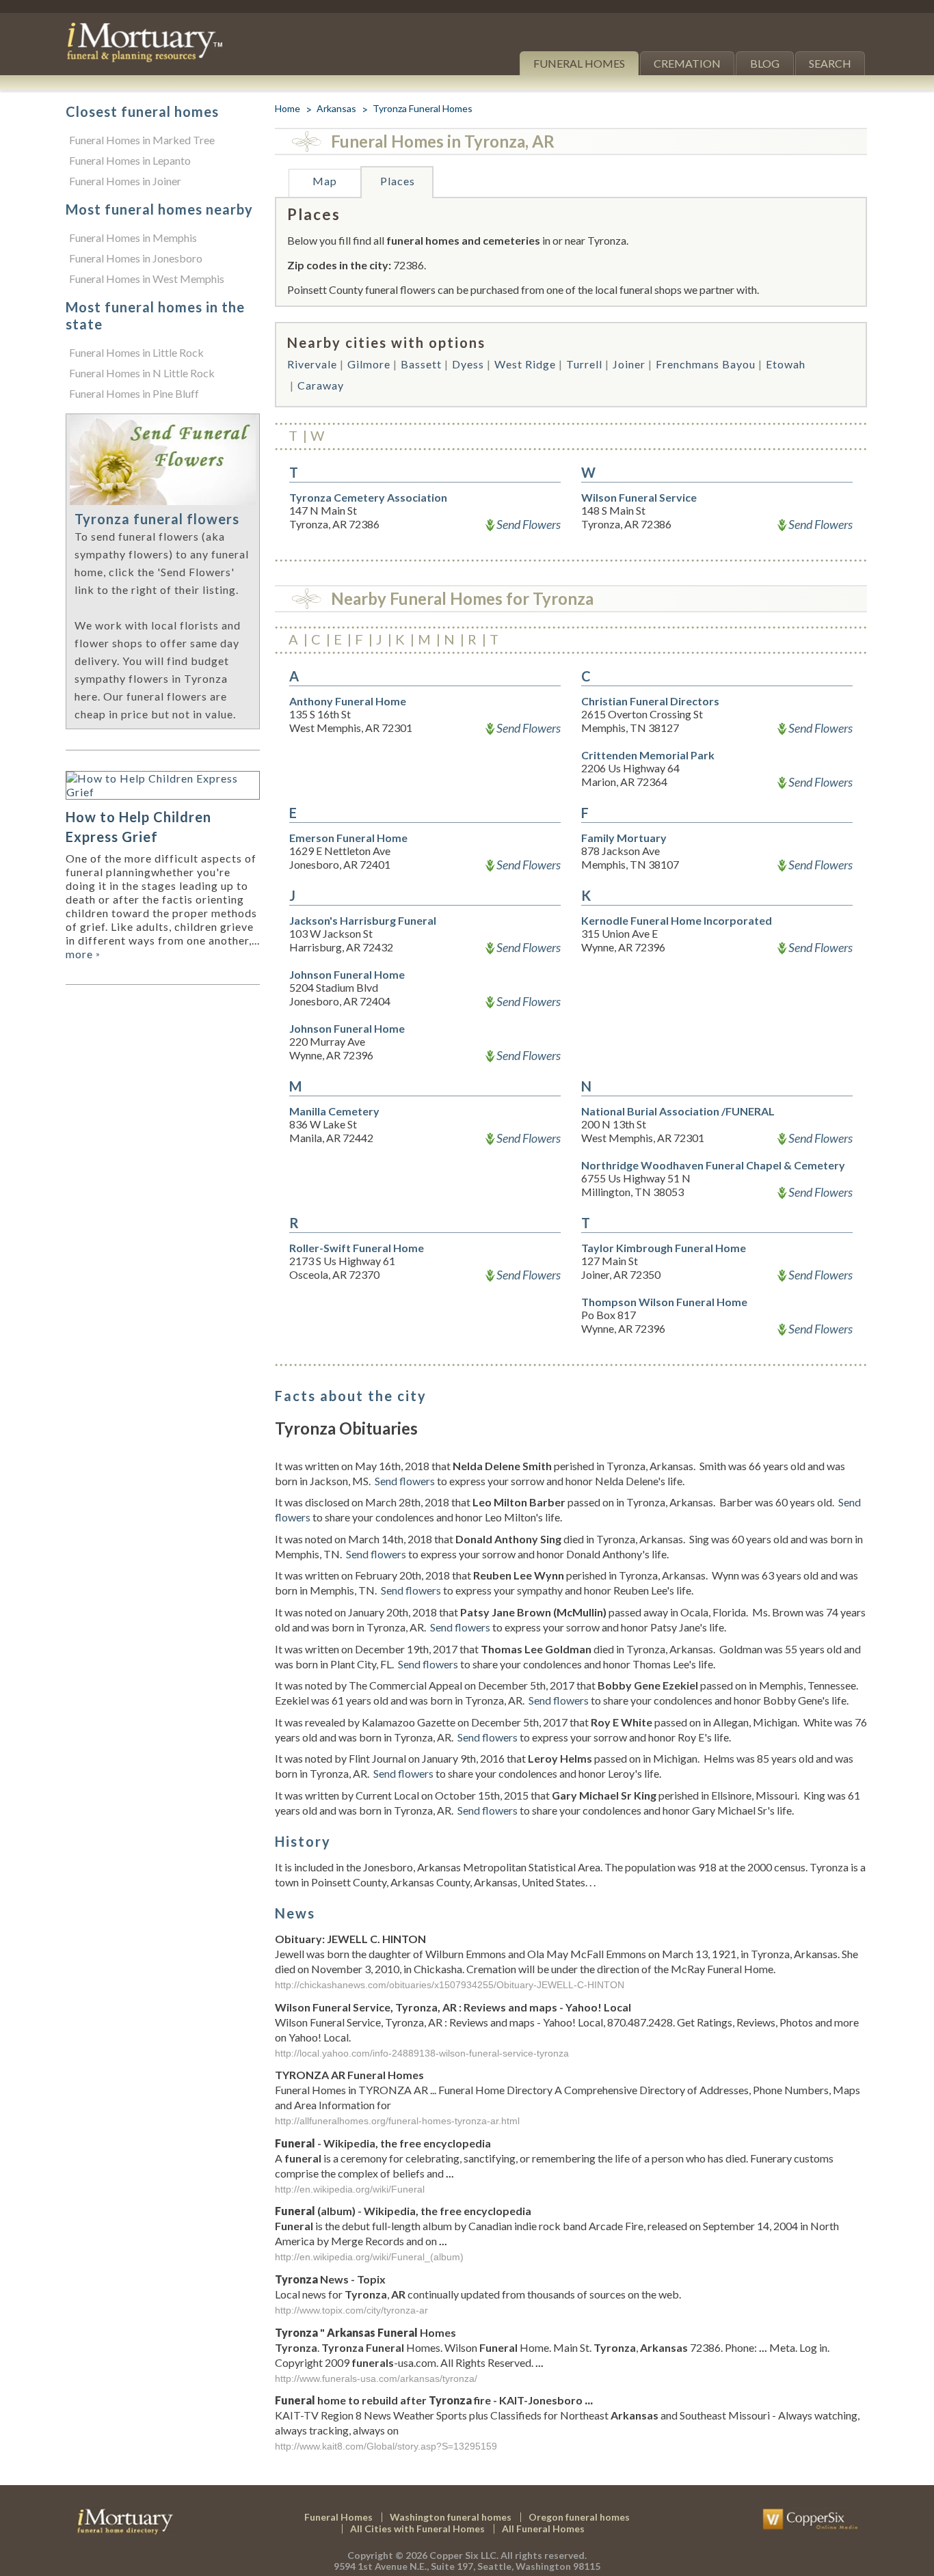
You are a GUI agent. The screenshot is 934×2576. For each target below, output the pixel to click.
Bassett (421, 364)
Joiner (629, 364)
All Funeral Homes (543, 2528)
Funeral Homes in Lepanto (130, 160)
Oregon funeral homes (579, 2517)
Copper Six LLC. (464, 2555)
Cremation (687, 63)
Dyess (468, 364)
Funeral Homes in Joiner (125, 181)
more (83, 954)
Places (398, 181)
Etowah (786, 364)
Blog (765, 63)
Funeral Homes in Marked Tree (142, 140)
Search (830, 63)
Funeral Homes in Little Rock (136, 352)
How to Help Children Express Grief (138, 827)
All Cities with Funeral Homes (417, 2528)
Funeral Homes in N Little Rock (142, 373)
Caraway (321, 385)
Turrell (584, 364)
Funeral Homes (579, 63)
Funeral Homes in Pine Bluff (134, 393)
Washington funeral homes (451, 2517)
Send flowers (405, 1481)
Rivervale (312, 364)
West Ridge (525, 364)
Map (325, 181)
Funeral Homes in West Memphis (147, 279)
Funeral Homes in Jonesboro (136, 258)
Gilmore (369, 364)
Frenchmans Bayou (706, 364)
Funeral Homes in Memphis (133, 238)
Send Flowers (529, 524)
